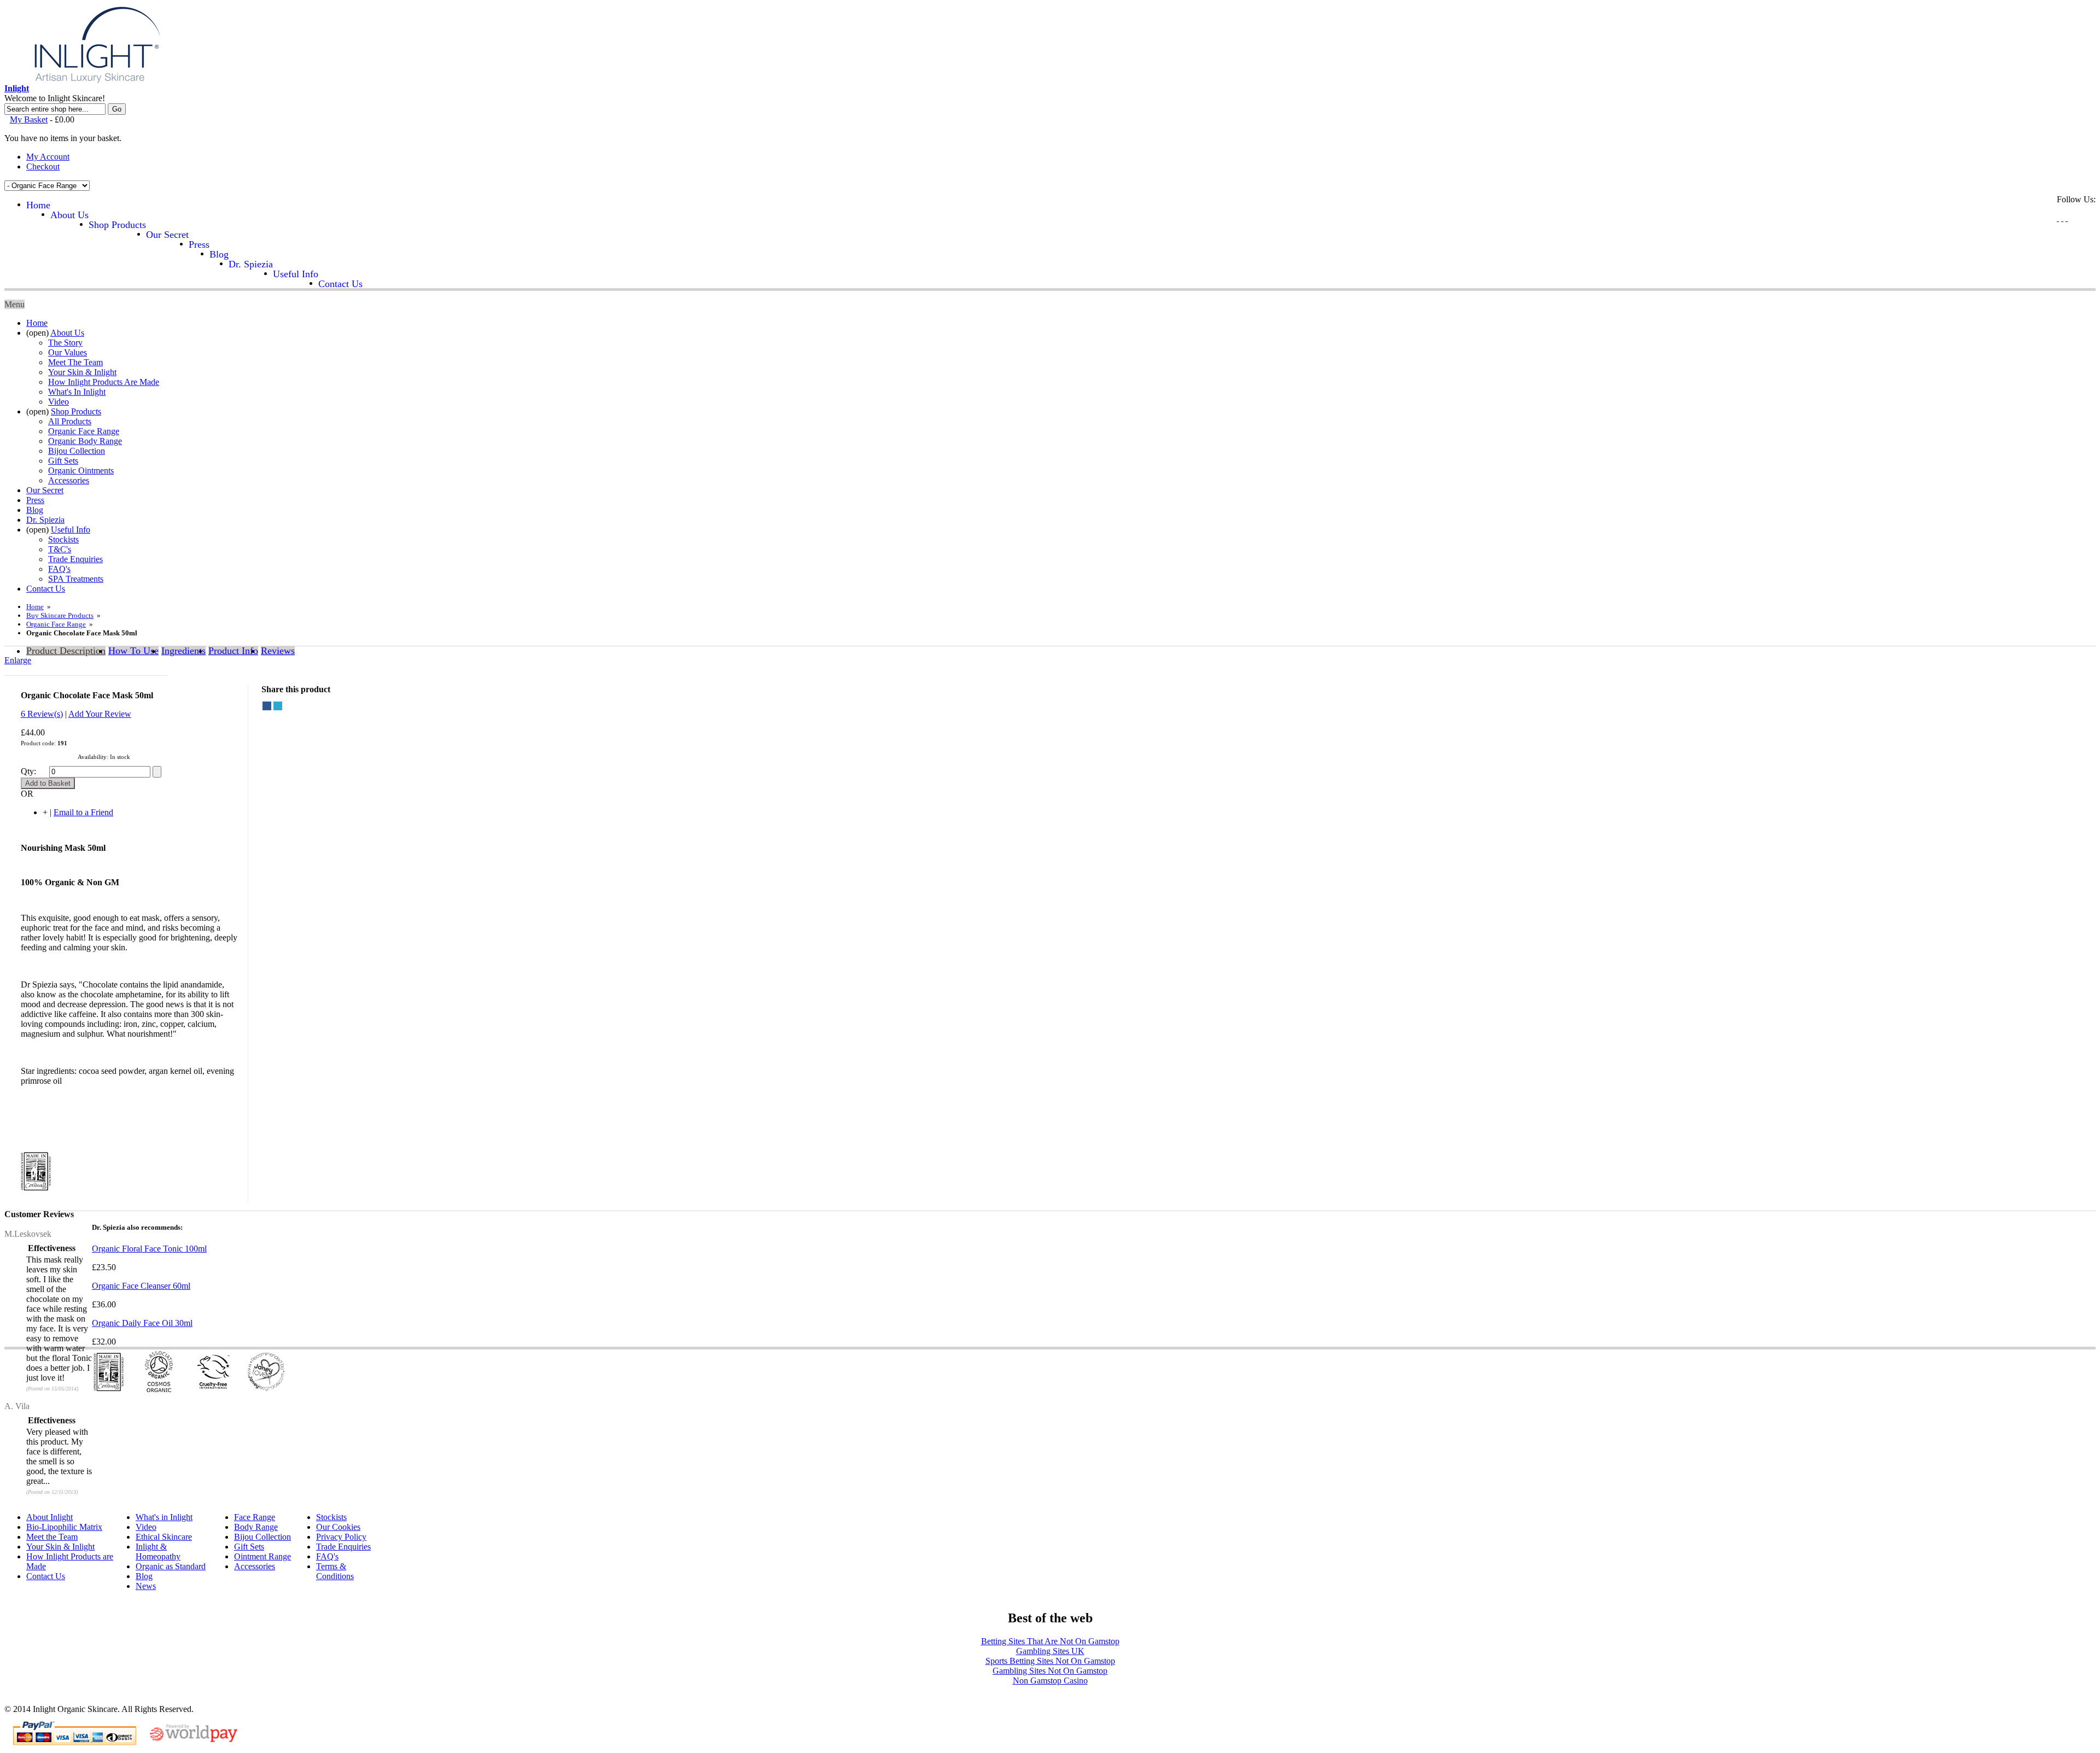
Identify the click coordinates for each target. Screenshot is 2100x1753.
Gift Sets (249, 1547)
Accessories (255, 1566)
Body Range (256, 1527)
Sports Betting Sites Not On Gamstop (1050, 1661)
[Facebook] (267, 706)
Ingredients (183, 651)
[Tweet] (278, 706)
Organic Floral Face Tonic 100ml (149, 1249)
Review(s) (42, 714)
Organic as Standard (171, 1566)
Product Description (66, 651)
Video (146, 1527)
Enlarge (18, 660)
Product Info (233, 651)
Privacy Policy (341, 1537)
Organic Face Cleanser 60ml (141, 1286)
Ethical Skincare (164, 1537)
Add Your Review (100, 714)
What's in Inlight (164, 1517)
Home (35, 607)
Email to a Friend (83, 812)
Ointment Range (262, 1556)
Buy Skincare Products (60, 615)
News (146, 1586)
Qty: (28, 771)
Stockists (331, 1517)
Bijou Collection (262, 1537)
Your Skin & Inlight (60, 1547)
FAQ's (327, 1556)
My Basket (29, 119)
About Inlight (49, 1517)
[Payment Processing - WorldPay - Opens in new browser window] (194, 1740)
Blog (144, 1576)
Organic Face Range (56, 624)
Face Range (255, 1517)
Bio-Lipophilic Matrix (64, 1527)
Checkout (43, 166)
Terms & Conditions (335, 1571)
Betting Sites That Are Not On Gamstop (1050, 1641)
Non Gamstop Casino (1050, 1681)
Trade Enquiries (343, 1547)
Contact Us (46, 1576)
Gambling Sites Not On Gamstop (1050, 1671)
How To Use (133, 651)
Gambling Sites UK (1050, 1651)
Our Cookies (338, 1527)
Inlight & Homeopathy (158, 1552)
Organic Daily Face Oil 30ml (142, 1323)
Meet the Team (52, 1537)
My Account (48, 157)
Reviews (278, 651)
